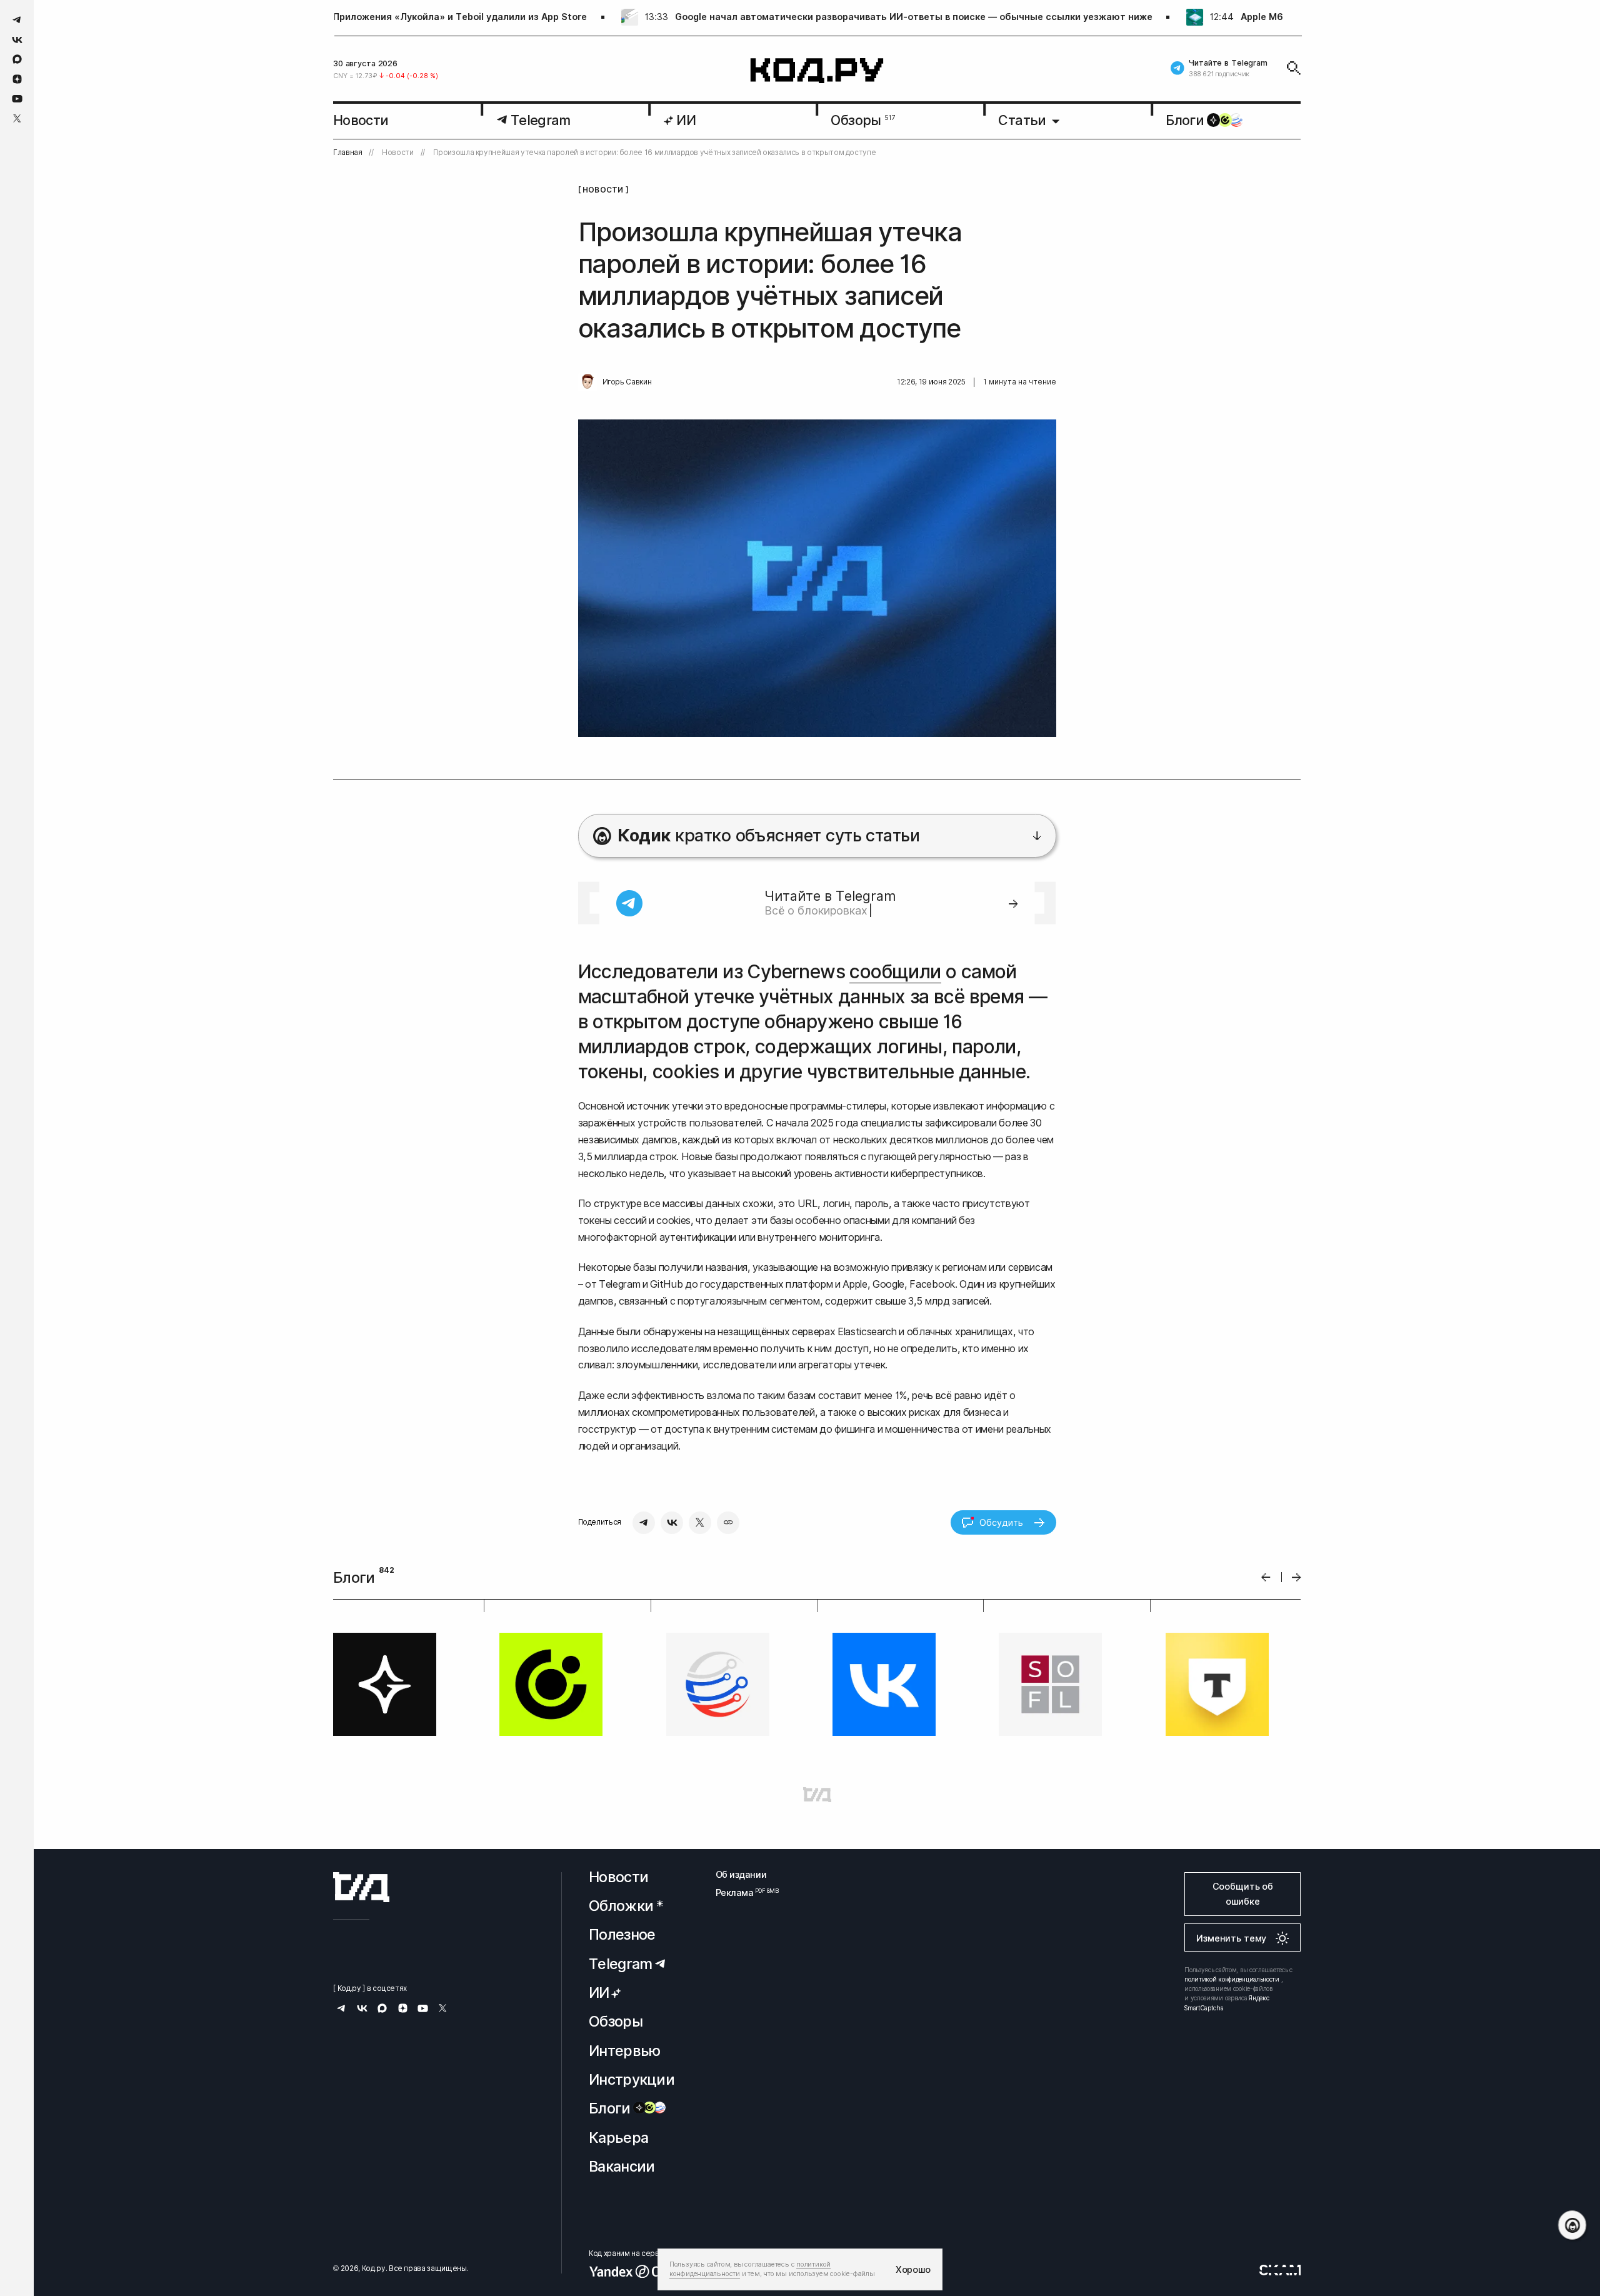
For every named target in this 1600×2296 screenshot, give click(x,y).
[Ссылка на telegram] (17, 20)
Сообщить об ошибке (1243, 1894)
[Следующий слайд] (1297, 1577)
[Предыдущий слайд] (1266, 1577)
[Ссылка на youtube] (17, 98)
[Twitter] (700, 1523)
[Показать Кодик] (1572, 2225)
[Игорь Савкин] (587, 382)
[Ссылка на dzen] (17, 79)
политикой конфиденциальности (1232, 1979)
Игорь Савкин (627, 382)
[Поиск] (1294, 68)
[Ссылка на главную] (361, 1887)
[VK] (672, 1523)
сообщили (895, 971)
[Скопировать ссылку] (728, 1523)
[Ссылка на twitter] (17, 118)
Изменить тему (1231, 1938)
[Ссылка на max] (17, 59)
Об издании (741, 1874)
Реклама (741, 1892)
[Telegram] (644, 1523)
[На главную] (817, 71)
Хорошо (913, 2269)
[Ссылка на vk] (17, 40)
